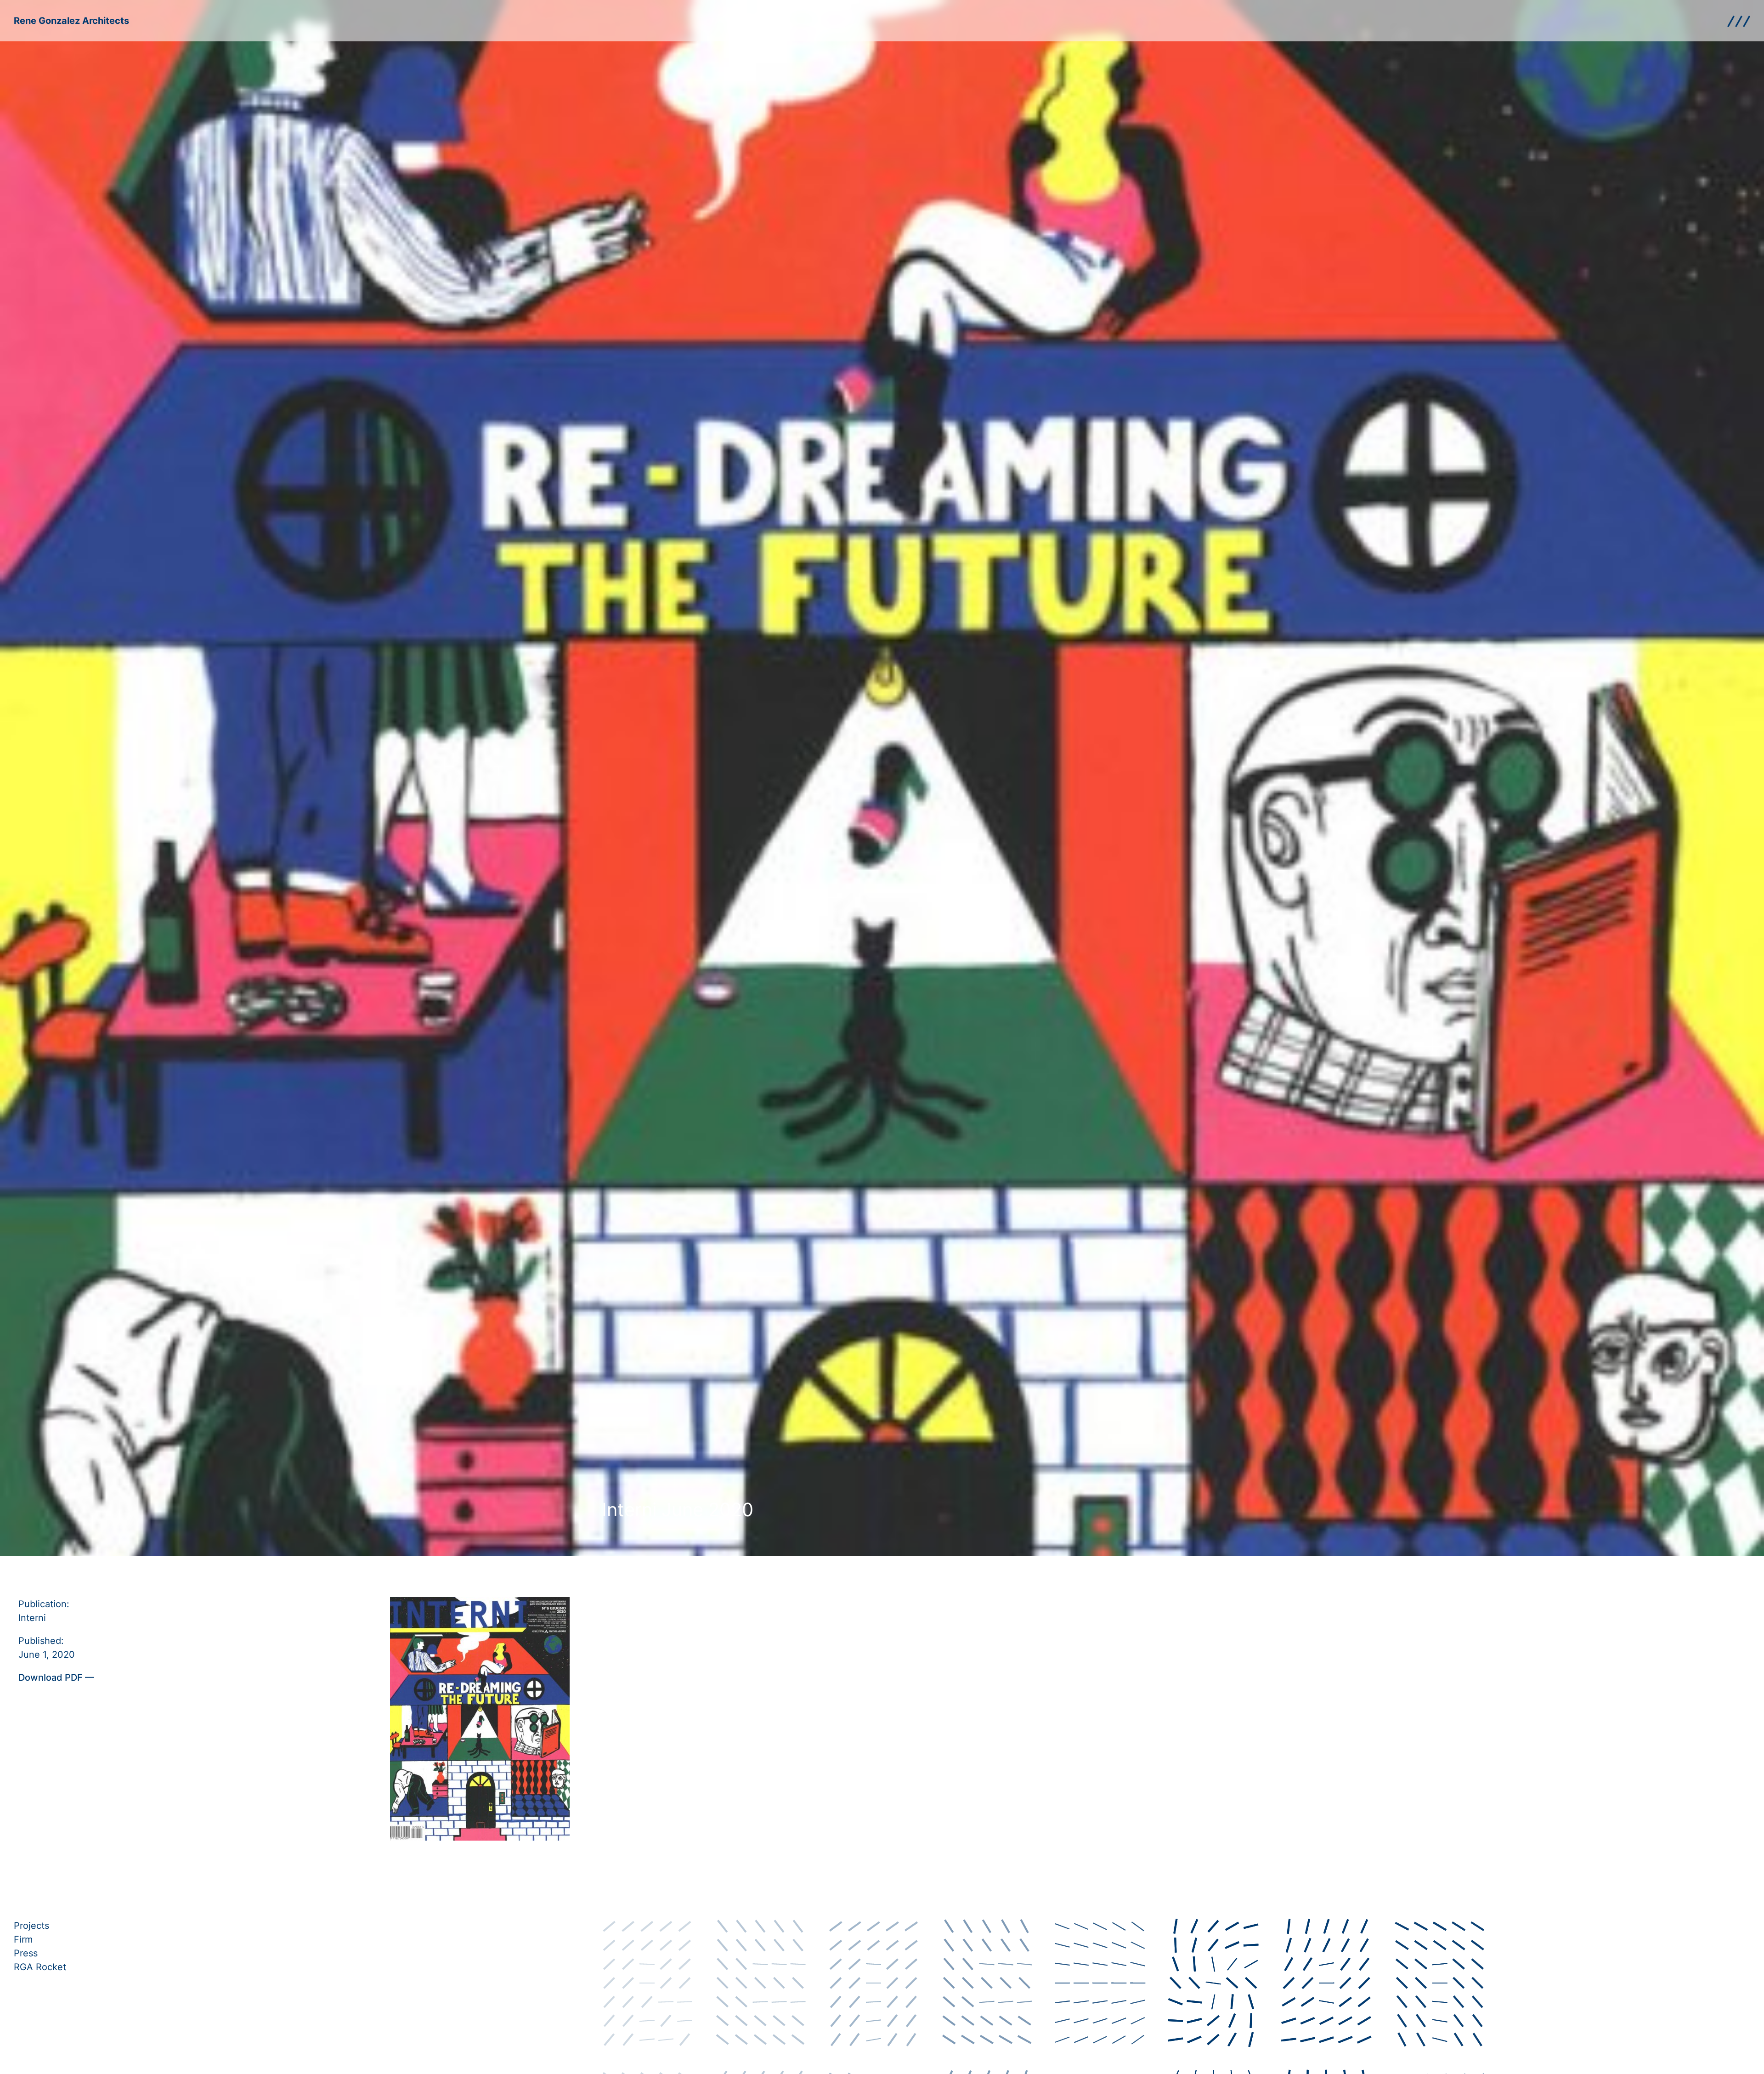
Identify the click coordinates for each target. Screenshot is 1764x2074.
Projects (31, 1926)
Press (26, 1953)
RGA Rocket (40, 1967)
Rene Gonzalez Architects (71, 21)
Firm (23, 1939)
